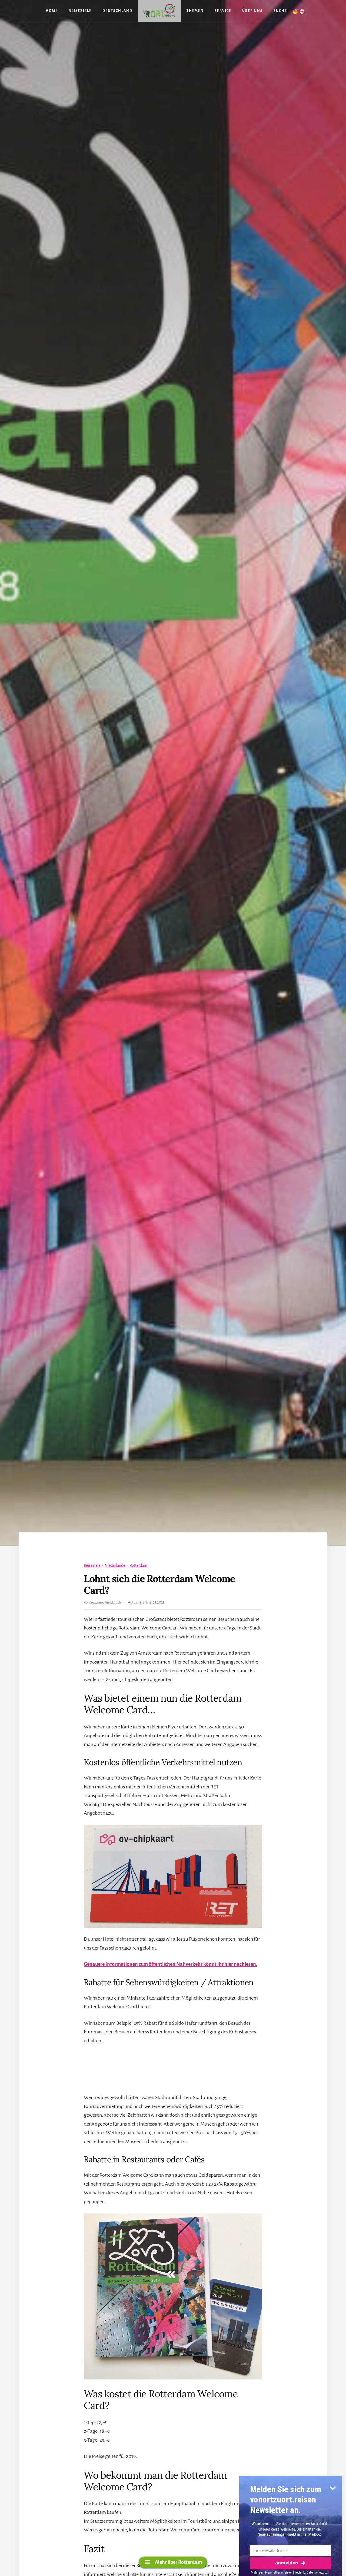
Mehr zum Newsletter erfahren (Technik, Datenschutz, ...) (290, 2572)
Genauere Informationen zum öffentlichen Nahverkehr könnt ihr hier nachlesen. (171, 1964)
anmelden (287, 2563)
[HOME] (159, 11)
